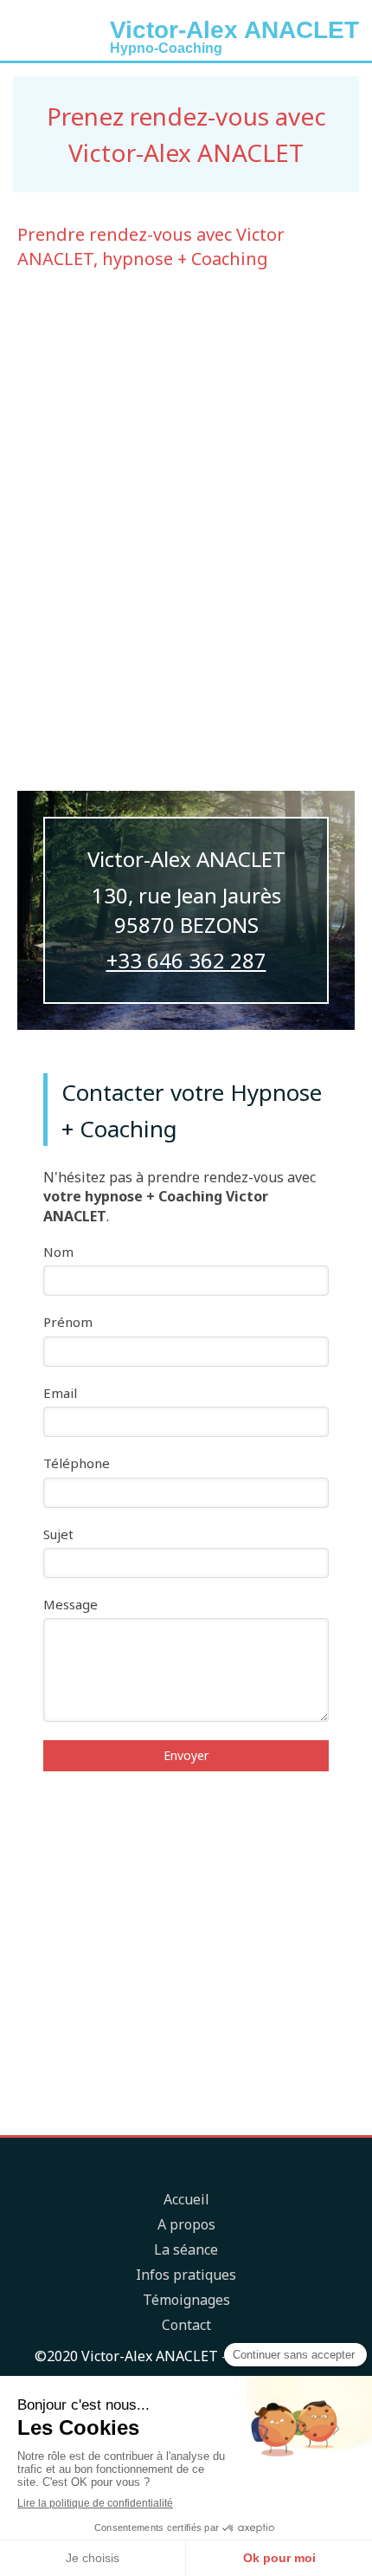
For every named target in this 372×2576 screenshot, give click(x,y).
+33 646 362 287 (186, 960)
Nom (58, 1252)
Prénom (68, 1322)
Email (60, 1393)
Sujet (58, 1534)
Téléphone (77, 1463)
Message (71, 1604)
